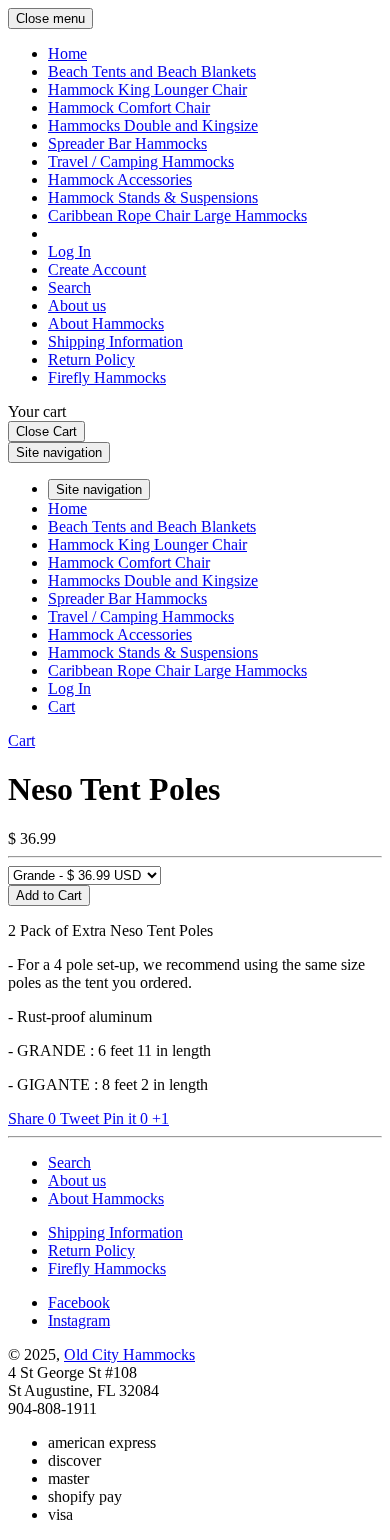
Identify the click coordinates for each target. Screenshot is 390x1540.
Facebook (79, 1302)
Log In (69, 251)
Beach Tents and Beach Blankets (152, 71)
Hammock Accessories (120, 179)
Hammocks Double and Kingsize (153, 125)
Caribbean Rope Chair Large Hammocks (177, 215)
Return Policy (91, 359)
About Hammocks (106, 323)
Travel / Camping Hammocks (141, 161)
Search (69, 287)
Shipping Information (115, 341)
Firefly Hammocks (107, 377)
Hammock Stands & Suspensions (153, 197)
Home (67, 53)
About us (77, 305)
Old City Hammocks (129, 1354)
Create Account (97, 269)
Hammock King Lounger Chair (147, 89)
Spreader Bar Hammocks (127, 143)
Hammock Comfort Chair (129, 107)
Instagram (79, 1320)
